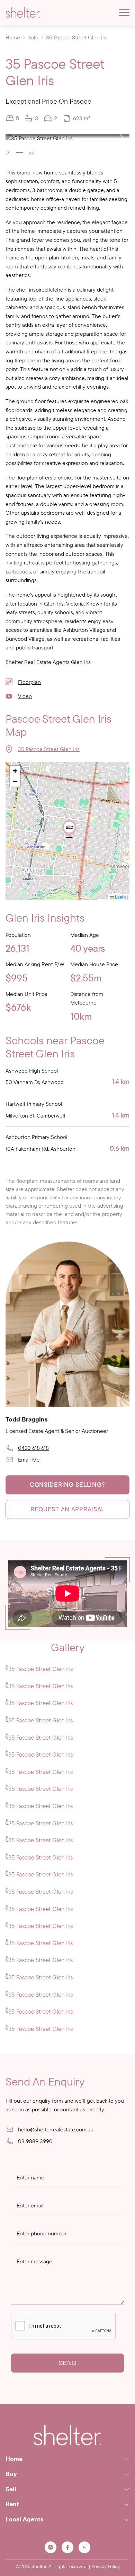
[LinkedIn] (84, 2547)
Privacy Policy (106, 2566)
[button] (122, 138)
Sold (33, 37)
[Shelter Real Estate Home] (67, 2435)
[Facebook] (67, 2547)
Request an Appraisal (67, 1509)
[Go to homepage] (23, 12)
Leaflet (121, 897)
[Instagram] (51, 2547)
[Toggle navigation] (124, 12)
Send (68, 2363)
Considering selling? (67, 1485)
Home (13, 37)
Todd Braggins (27, 1419)
